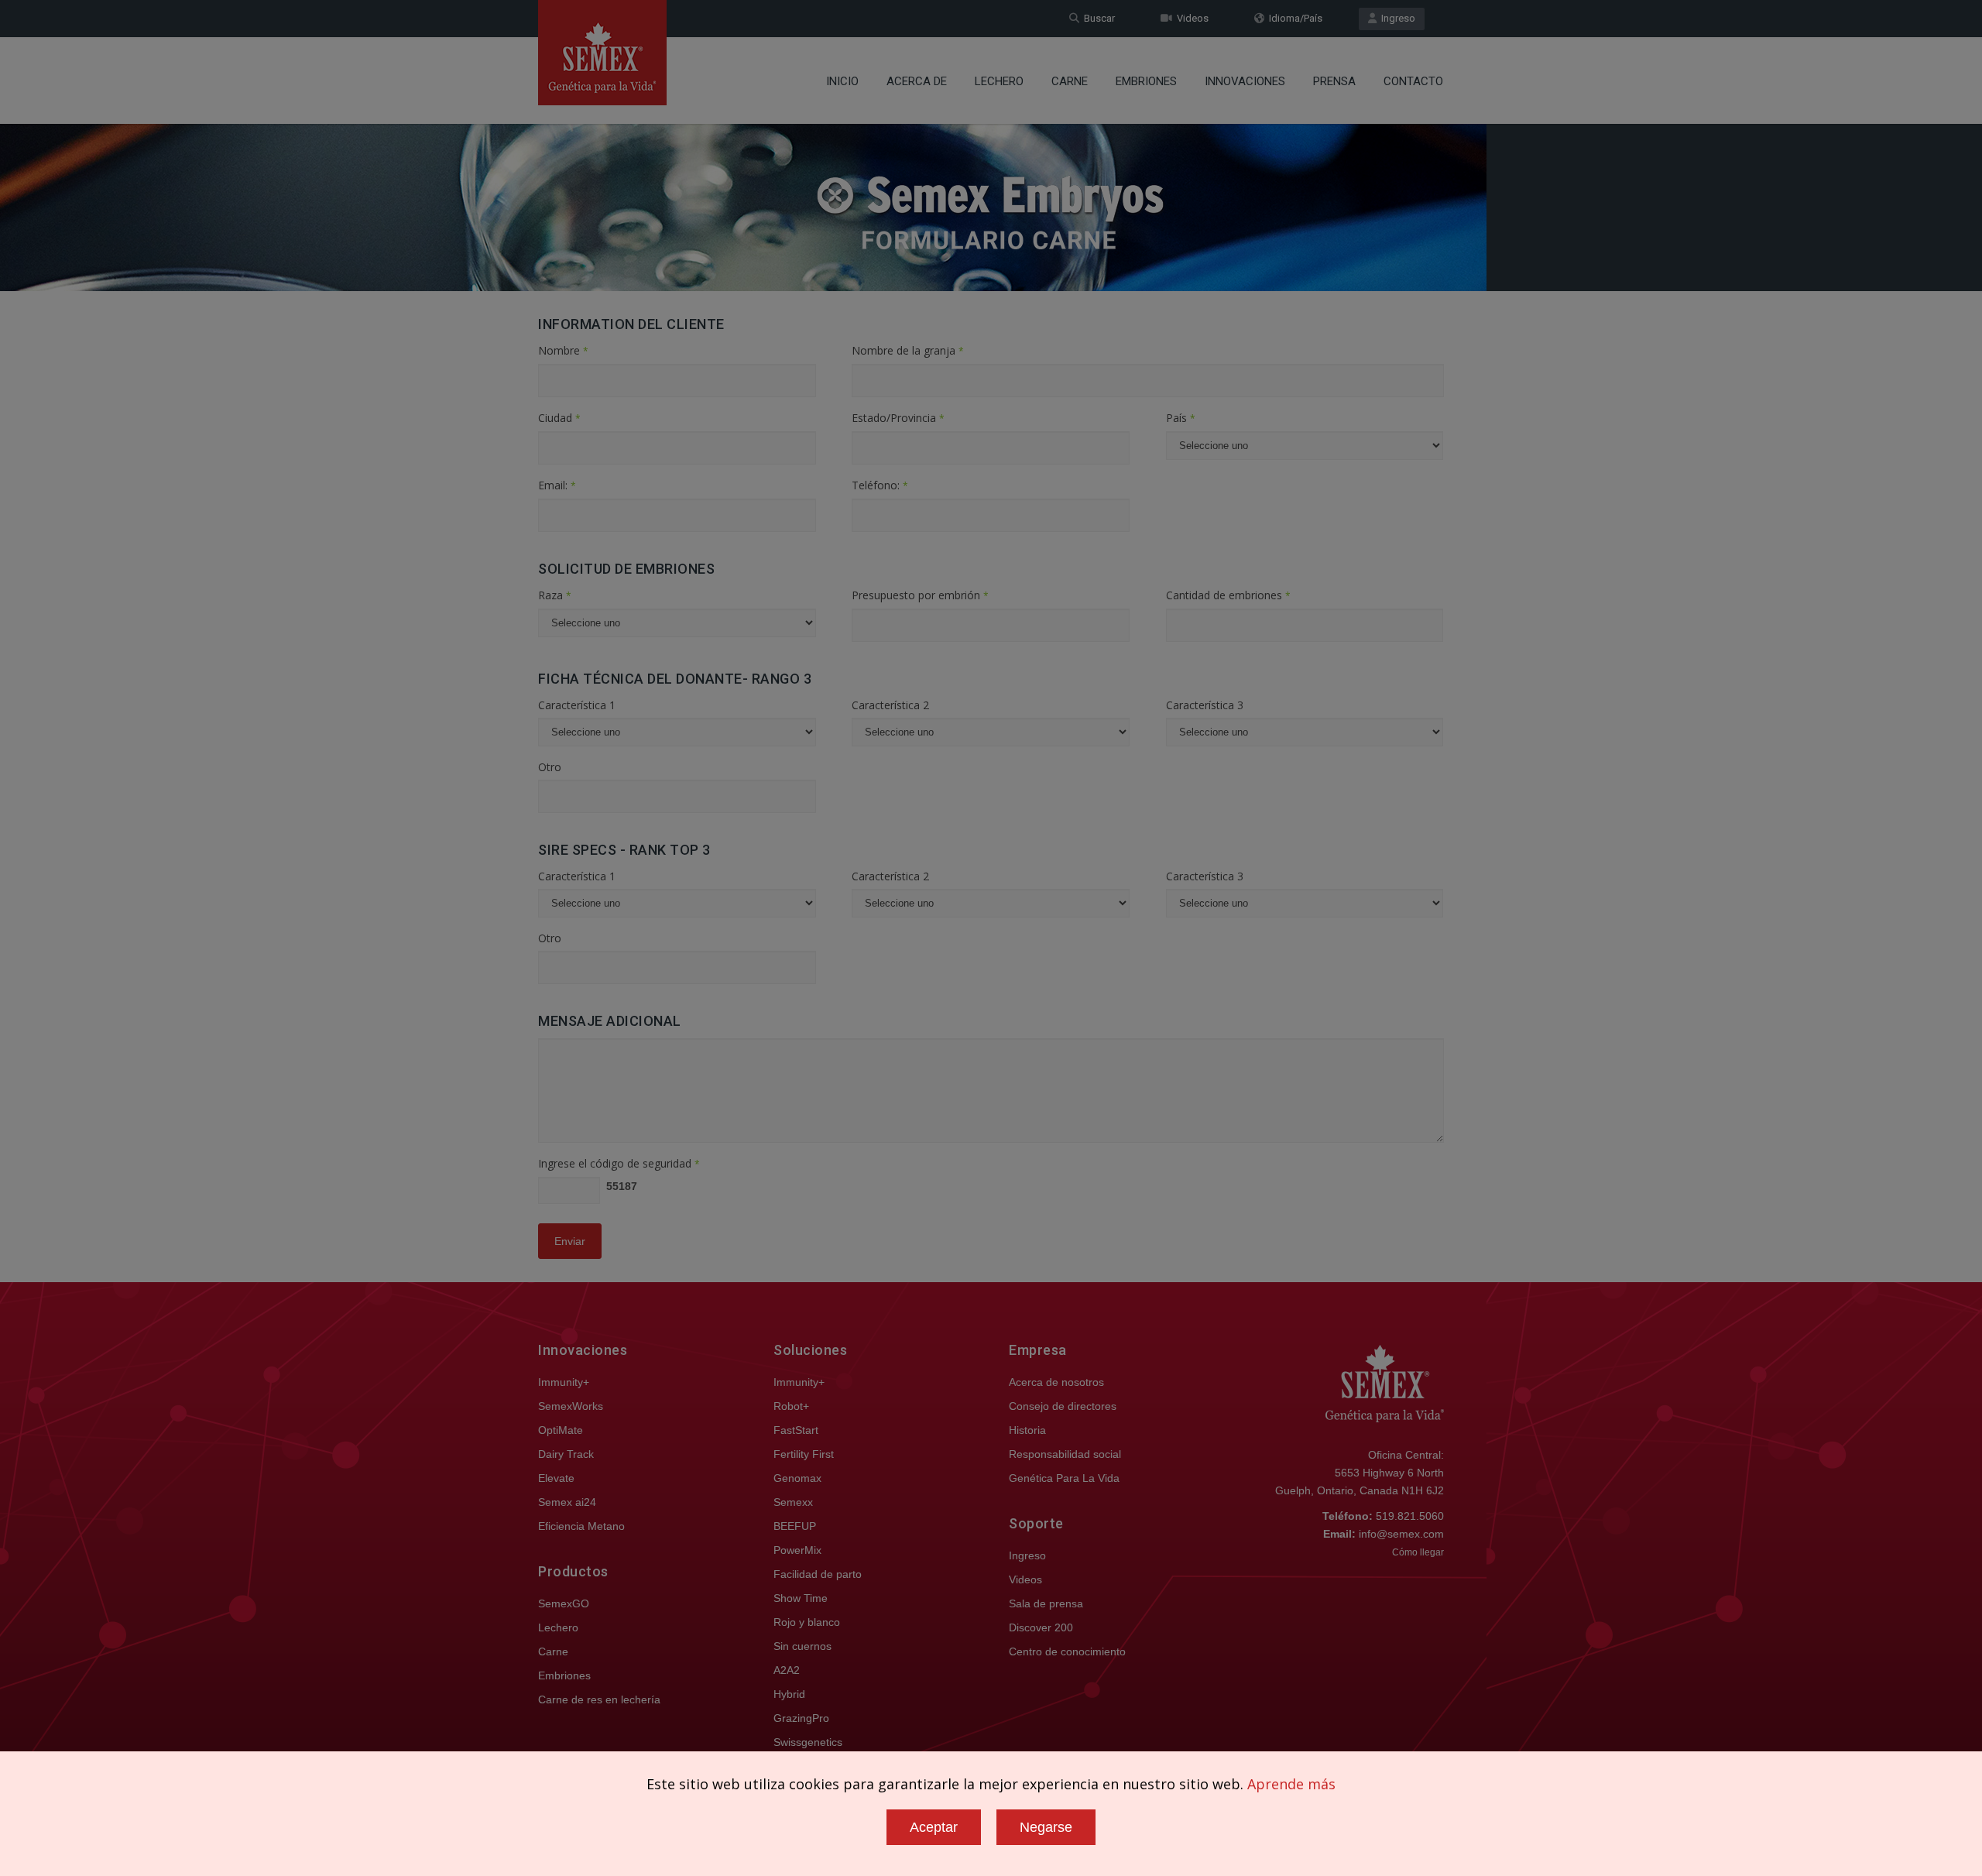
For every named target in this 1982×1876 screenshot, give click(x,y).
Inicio (842, 81)
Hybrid (789, 1694)
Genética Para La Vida (1064, 1478)
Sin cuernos (802, 1646)
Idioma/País (1293, 18)
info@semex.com (1401, 1534)
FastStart (796, 1430)
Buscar (1097, 18)
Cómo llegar (1418, 1552)
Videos (1190, 18)
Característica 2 (890, 705)
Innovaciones (1245, 81)
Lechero (999, 81)
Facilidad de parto (818, 1574)
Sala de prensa (1046, 1603)
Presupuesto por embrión (920, 595)
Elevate (556, 1478)
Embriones (1146, 81)
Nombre (563, 350)
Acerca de (917, 81)
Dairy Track (566, 1454)
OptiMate (561, 1430)
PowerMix (797, 1550)
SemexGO (564, 1603)
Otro (550, 767)
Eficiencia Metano (581, 1526)
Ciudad (559, 418)
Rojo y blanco (807, 1622)
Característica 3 (1205, 705)
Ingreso (1396, 18)
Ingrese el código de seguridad (619, 1163)
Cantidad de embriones (1228, 595)
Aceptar (934, 1827)
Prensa (1334, 81)
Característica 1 (577, 705)
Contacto (1413, 81)
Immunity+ (564, 1382)
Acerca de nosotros (1056, 1382)
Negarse (1046, 1827)
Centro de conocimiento (1067, 1651)
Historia (1027, 1430)
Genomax (797, 1478)
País (1181, 418)
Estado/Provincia (898, 418)
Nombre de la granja (908, 350)
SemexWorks (571, 1406)
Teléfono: (880, 485)
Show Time (801, 1598)
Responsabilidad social (1065, 1454)
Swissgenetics (808, 1742)
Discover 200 (1041, 1627)
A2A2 (787, 1670)
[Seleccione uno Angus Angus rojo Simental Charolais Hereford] (677, 627)
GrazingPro (801, 1718)
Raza (555, 595)
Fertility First (804, 1454)
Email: (557, 485)
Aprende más (1291, 1784)
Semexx (793, 1502)
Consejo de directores (1063, 1406)
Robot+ (791, 1406)
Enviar (570, 1241)
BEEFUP (795, 1526)
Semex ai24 (567, 1502)
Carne (1070, 81)
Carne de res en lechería (599, 1699)
